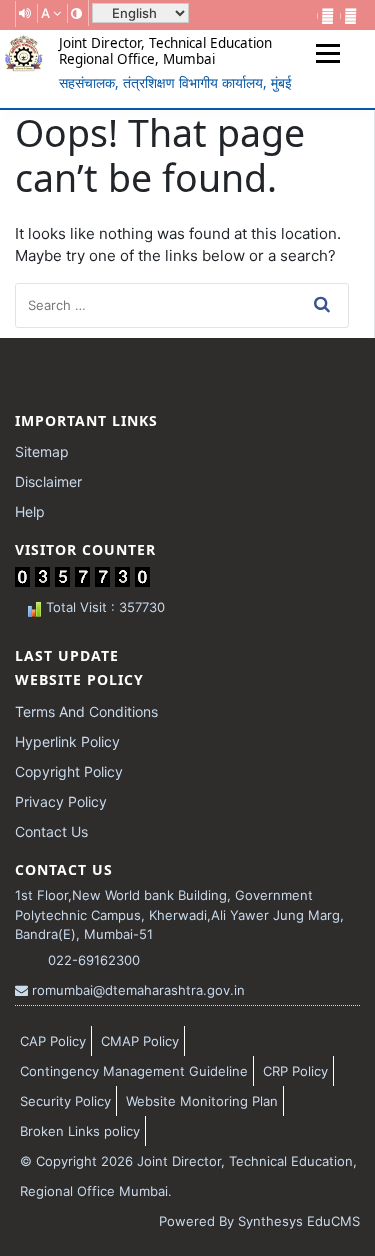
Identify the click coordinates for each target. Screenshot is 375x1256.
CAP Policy (53, 1041)
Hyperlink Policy (67, 741)
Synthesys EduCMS (299, 1221)
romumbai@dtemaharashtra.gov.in (136, 990)
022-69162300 (92, 960)
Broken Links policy (80, 1131)
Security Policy (65, 1101)
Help (30, 511)
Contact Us (51, 831)
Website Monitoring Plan (202, 1101)
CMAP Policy (140, 1041)
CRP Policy (295, 1071)
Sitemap (42, 451)
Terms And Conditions (86, 711)
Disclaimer (48, 481)
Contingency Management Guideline (134, 1071)
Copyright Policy (69, 771)
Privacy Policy (61, 801)
